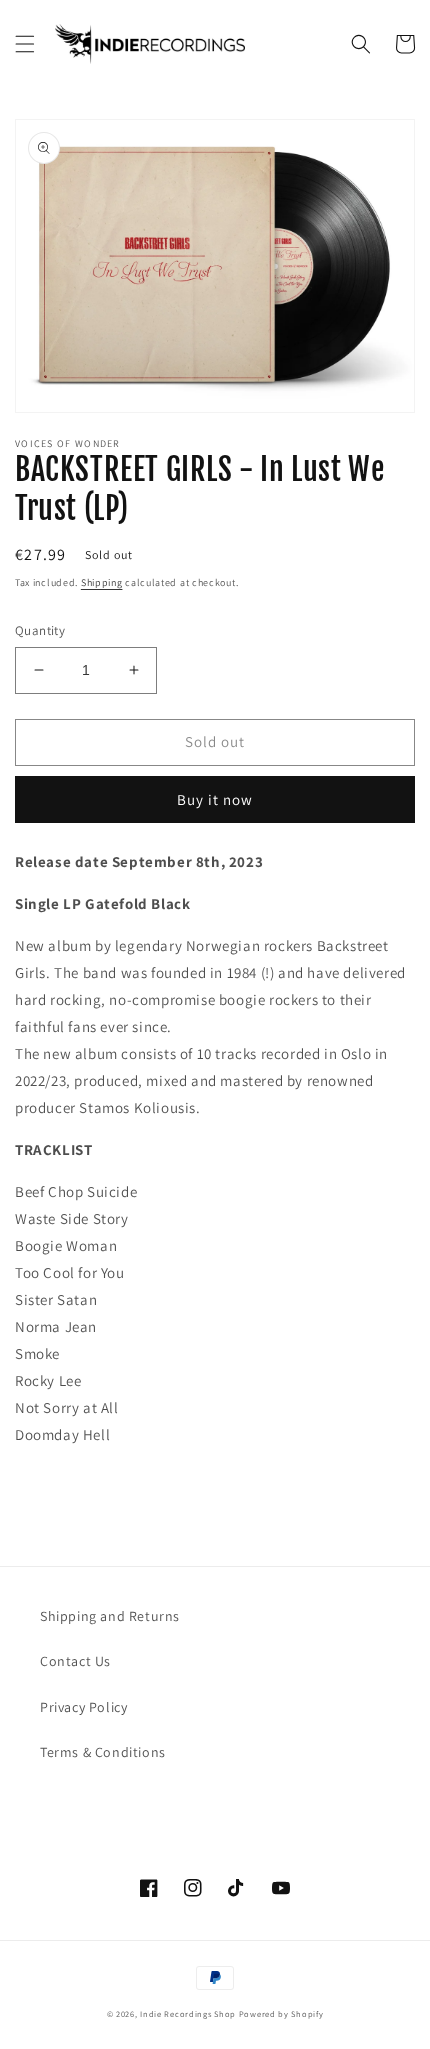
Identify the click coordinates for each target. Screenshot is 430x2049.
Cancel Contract (121, 1800)
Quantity (40, 630)
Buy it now (215, 799)
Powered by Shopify (281, 2013)
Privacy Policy (83, 1707)
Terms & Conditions (103, 1752)
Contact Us (75, 1661)
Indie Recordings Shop (188, 2013)
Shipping (102, 582)
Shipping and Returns (110, 1616)
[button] (25, 44)
